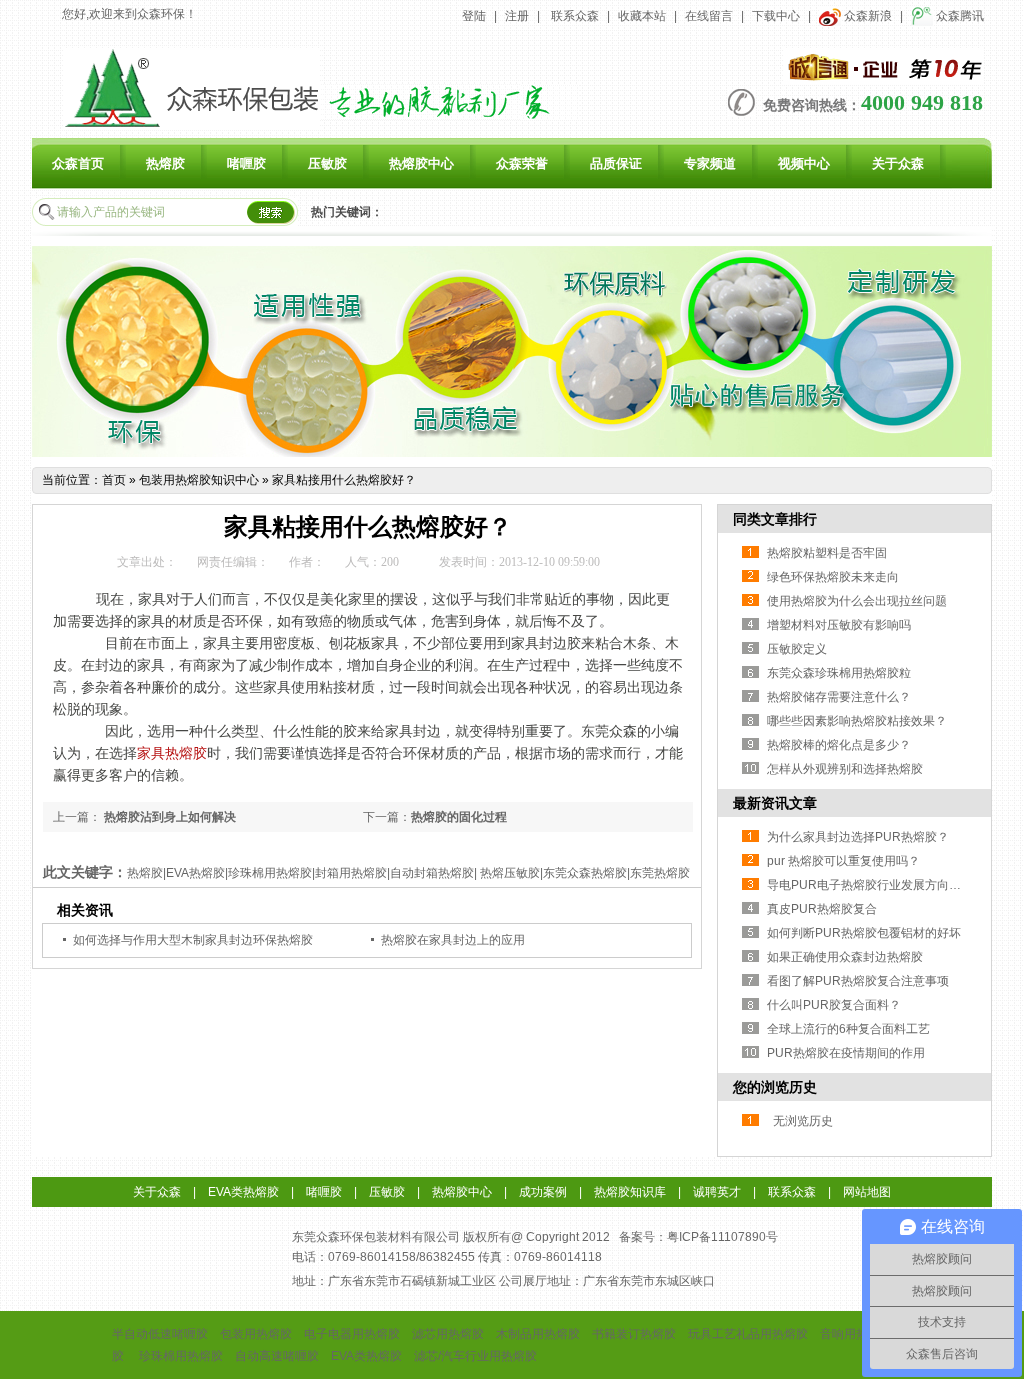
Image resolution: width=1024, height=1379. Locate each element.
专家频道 (710, 163)
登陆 (474, 16)
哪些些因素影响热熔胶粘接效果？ (857, 721)
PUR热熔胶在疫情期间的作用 (846, 1053)
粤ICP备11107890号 (722, 1237)
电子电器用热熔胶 (352, 1334)
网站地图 (867, 1192)
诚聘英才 (717, 1192)
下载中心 (776, 16)
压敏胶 (327, 163)
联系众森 (575, 16)
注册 (517, 16)
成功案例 (543, 1192)
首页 (114, 480)
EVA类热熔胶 (243, 1192)
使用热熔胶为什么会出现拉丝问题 (857, 601)
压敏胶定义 (797, 649)
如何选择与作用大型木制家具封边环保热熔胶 (193, 940)
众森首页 (78, 163)
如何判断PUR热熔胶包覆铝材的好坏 (864, 933)
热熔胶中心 (421, 163)
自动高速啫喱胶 (277, 1356)
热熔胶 (165, 163)
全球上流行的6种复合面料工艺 (848, 1029)
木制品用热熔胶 (538, 1334)
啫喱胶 (246, 163)
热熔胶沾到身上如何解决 (168, 817)
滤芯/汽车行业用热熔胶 (475, 1356)
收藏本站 (642, 16)
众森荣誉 (522, 163)
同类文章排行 (775, 519)
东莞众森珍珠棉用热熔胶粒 (839, 673)
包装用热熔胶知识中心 (199, 480)
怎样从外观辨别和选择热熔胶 (845, 769)
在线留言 (709, 16)
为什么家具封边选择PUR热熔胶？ (858, 837)
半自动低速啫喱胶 (160, 1334)
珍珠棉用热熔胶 (181, 1356)
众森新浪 (866, 16)
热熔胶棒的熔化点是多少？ (839, 745)
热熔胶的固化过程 (459, 817)
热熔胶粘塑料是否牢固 (827, 553)
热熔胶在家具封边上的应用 (453, 940)
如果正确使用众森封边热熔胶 (845, 957)
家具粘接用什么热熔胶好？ (344, 480)
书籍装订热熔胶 (634, 1334)
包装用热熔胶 (256, 1334)
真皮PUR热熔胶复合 (822, 909)
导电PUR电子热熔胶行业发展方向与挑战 (876, 885)
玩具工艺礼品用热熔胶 (748, 1334)
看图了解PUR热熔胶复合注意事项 (858, 981)
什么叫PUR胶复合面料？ (834, 1005)
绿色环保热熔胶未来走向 (833, 577)
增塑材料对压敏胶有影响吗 (839, 625)
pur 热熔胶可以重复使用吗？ (843, 861)
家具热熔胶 (172, 753)
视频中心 (804, 163)
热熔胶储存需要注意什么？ (839, 697)
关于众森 (898, 163)
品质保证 (616, 163)
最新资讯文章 (775, 803)
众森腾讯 (958, 16)
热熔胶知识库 (630, 1192)
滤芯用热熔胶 (448, 1334)
